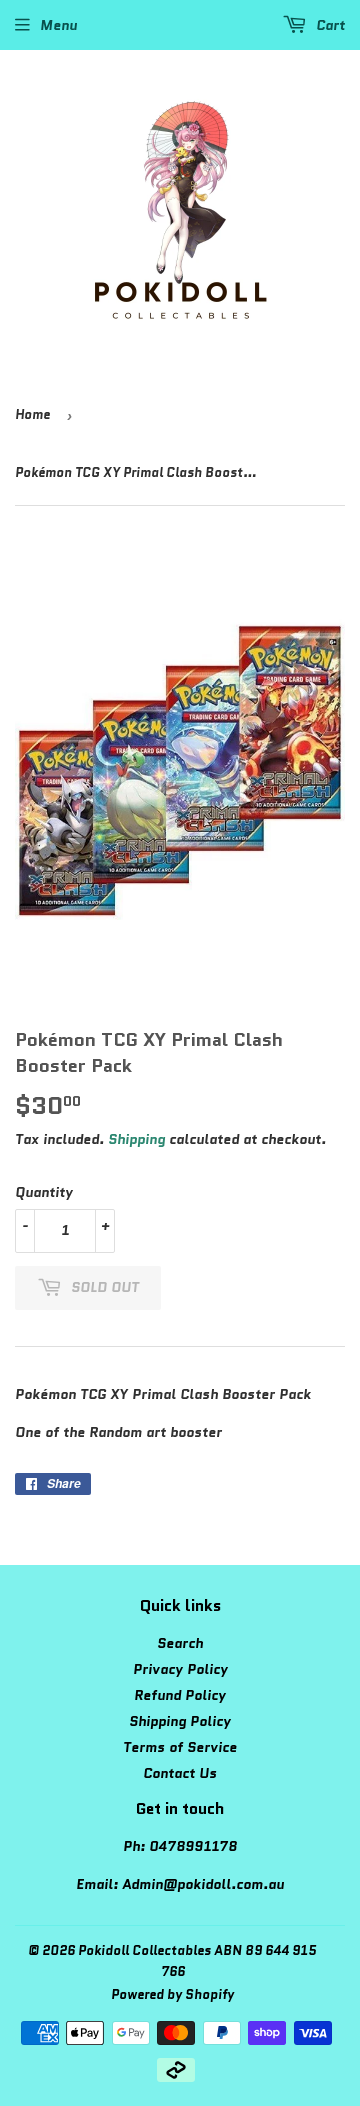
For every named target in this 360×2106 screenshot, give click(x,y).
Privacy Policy (180, 1669)
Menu (58, 25)
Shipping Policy (180, 1721)
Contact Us (180, 1773)
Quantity (44, 1192)
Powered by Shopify (172, 1994)
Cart (328, 25)
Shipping (136, 1139)
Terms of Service (180, 1747)
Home (32, 414)
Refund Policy (180, 1695)
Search (180, 1643)
